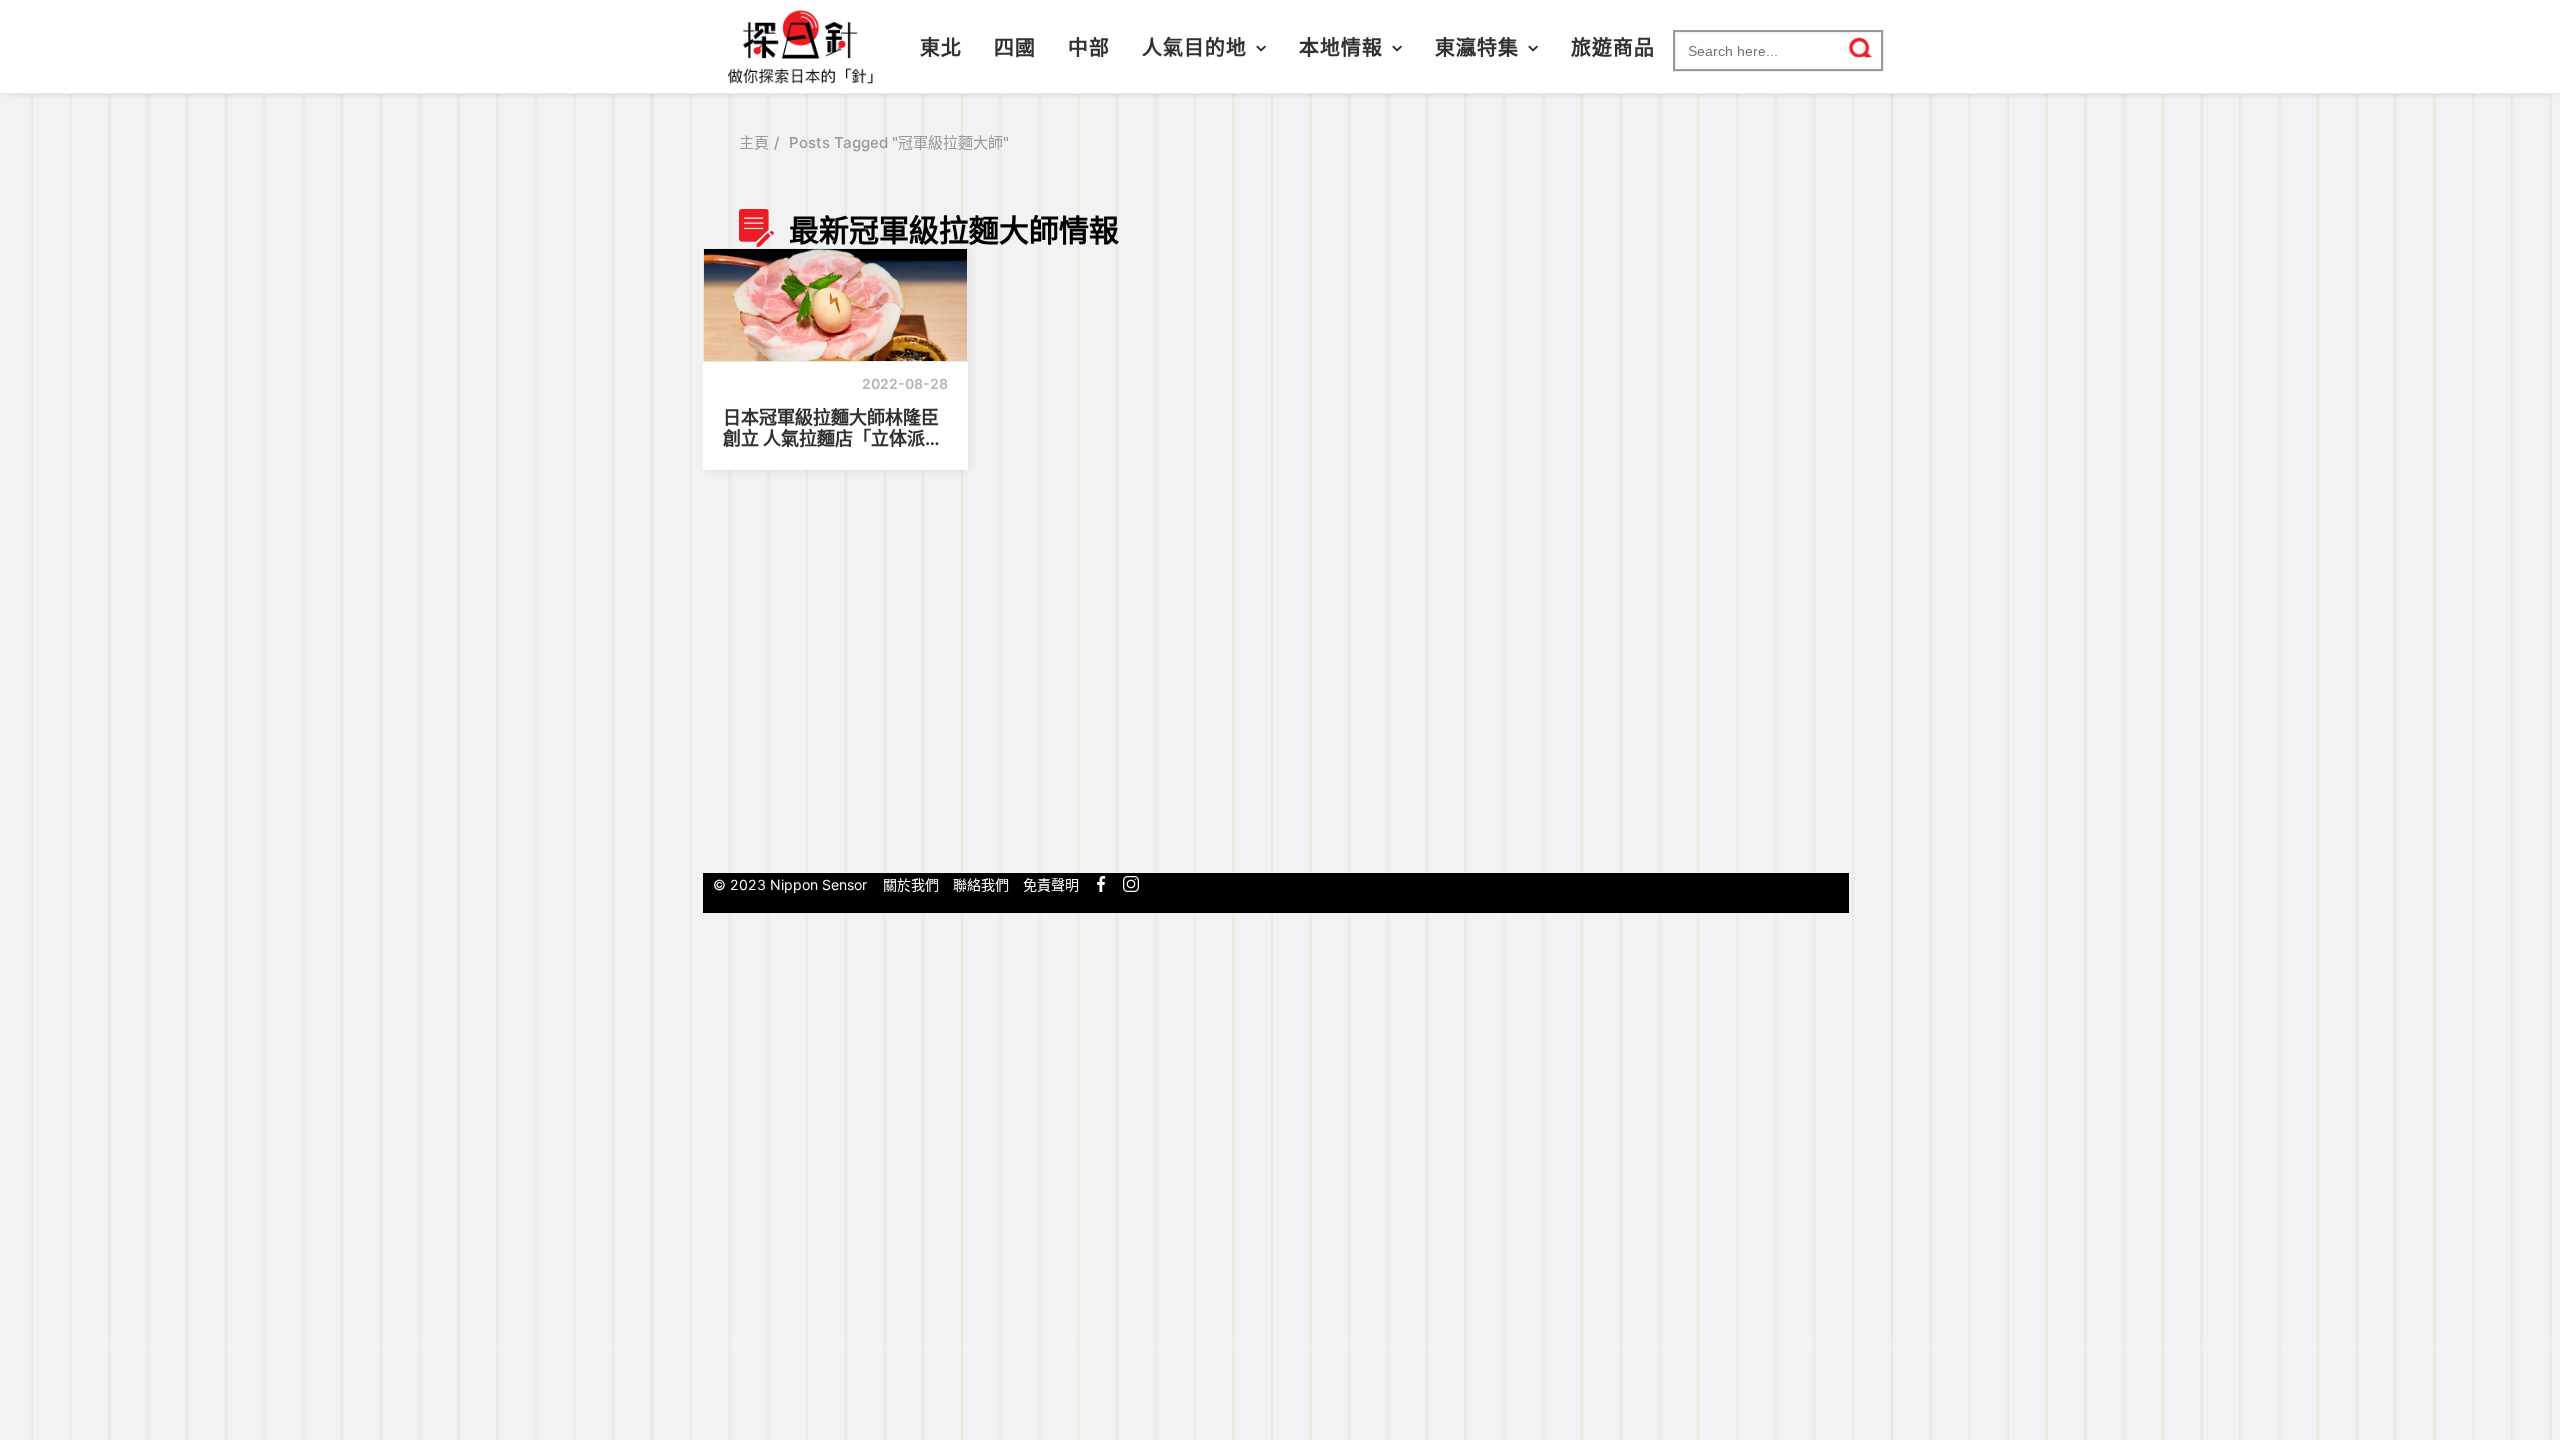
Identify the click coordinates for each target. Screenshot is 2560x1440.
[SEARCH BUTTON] (1861, 48)
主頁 (754, 142)
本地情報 (1341, 48)
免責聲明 (1051, 884)
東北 (941, 48)
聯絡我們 (981, 884)
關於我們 (911, 884)
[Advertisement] (1712, 533)
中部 (1089, 48)
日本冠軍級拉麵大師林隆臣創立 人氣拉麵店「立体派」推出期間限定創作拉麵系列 (833, 428)
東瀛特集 (1477, 48)
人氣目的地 (1194, 48)
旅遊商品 (1613, 48)
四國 (1015, 48)
